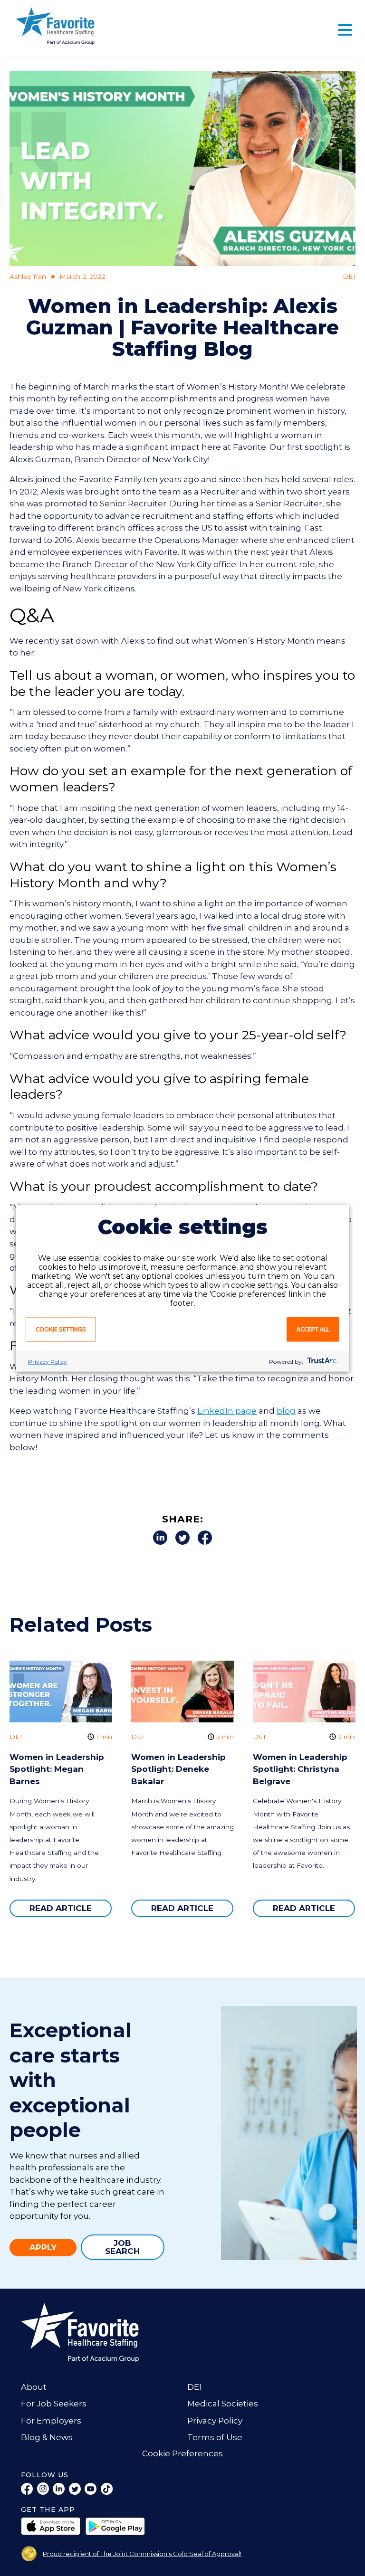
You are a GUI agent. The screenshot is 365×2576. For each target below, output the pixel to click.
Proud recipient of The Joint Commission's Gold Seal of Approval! (142, 2554)
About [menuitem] (34, 2387)
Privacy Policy (48, 1361)
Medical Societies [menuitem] (223, 2404)
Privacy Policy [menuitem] (215, 2421)
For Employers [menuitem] (51, 2421)
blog (286, 1411)
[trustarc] (321, 1361)
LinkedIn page (227, 1411)
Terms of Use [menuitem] (215, 2437)
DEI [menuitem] (194, 2387)
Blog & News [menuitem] (47, 2437)
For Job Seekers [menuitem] (54, 2404)
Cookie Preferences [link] (182, 2453)
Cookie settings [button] (61, 1329)
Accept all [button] (313, 1329)
